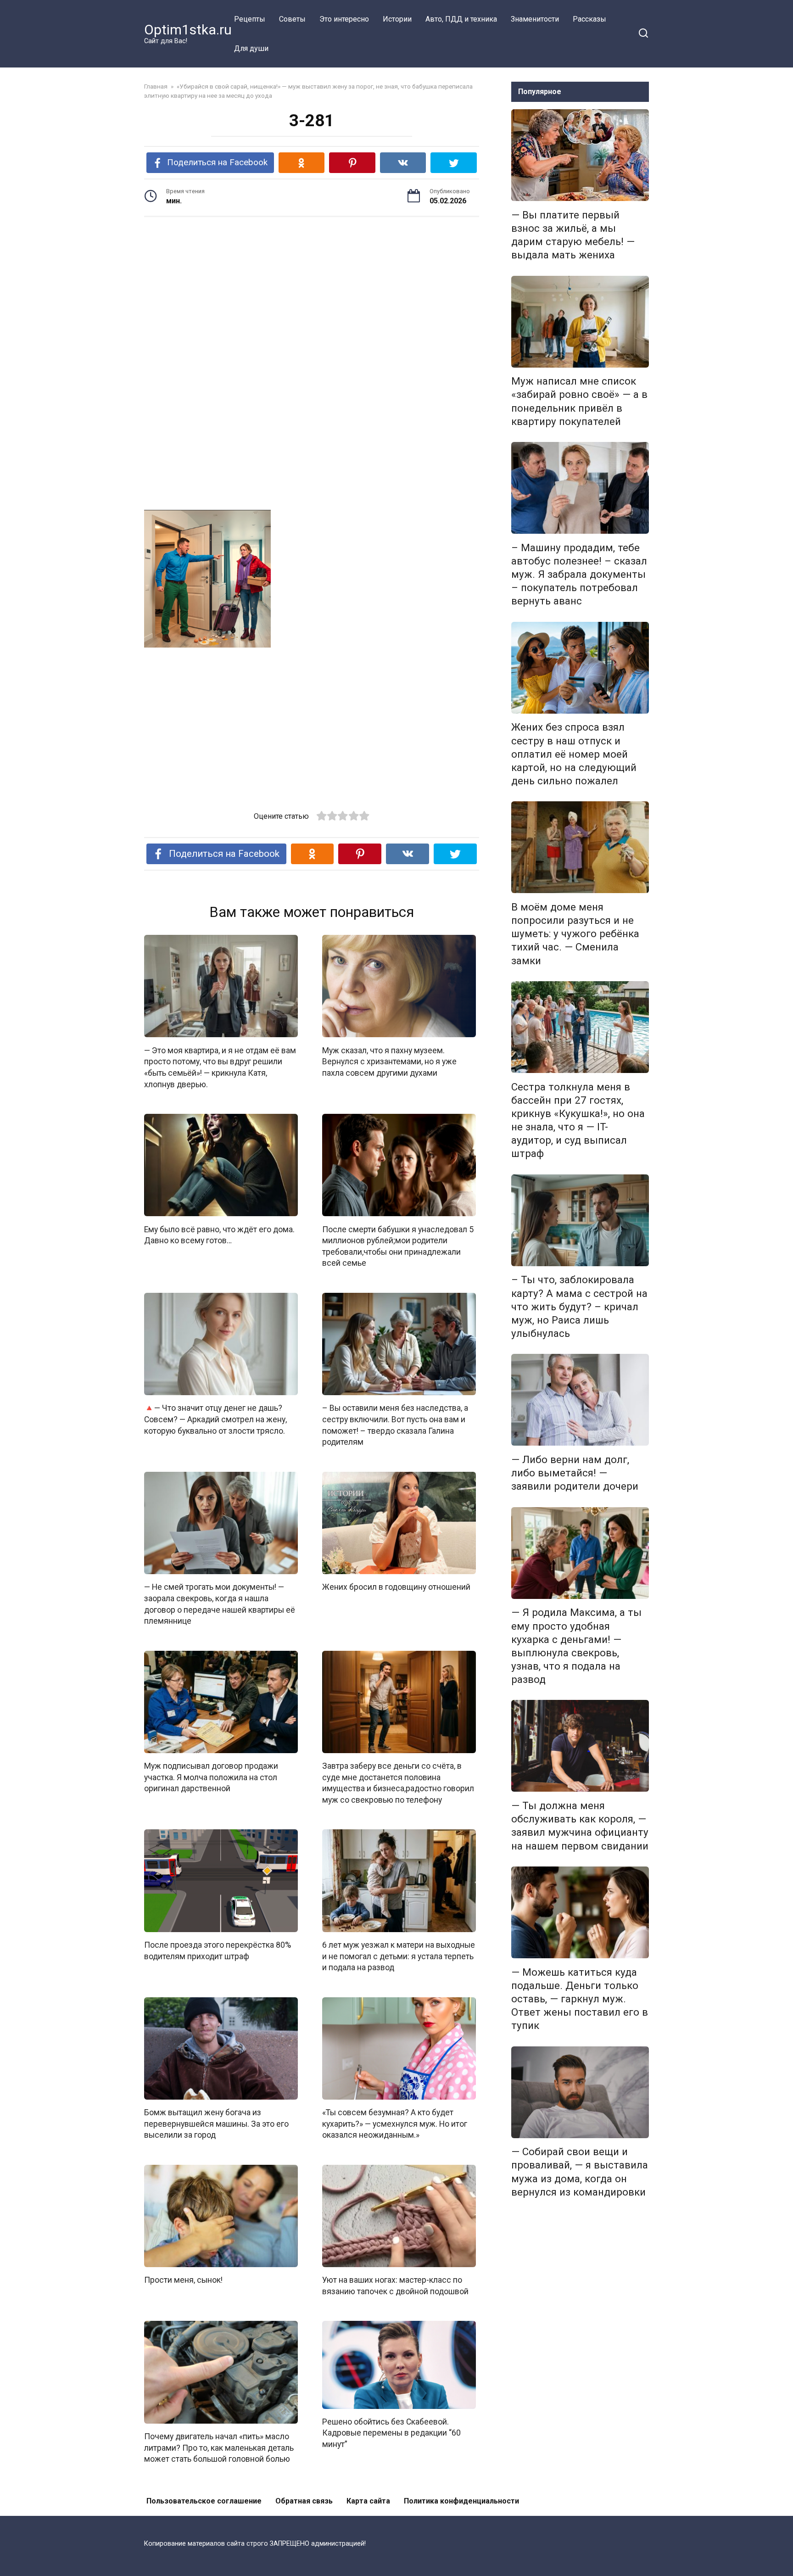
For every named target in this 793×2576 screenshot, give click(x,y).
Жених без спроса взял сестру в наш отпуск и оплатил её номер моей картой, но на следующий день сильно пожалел (574, 754)
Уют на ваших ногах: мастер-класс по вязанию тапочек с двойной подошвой (395, 2286)
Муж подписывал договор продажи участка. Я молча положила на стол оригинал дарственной (211, 1777)
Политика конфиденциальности (461, 2501)
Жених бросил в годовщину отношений (396, 1587)
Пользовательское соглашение (204, 2501)
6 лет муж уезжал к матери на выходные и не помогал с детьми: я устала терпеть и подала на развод (399, 1956)
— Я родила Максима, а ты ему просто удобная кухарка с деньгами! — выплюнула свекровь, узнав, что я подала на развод (576, 1646)
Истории (397, 19)
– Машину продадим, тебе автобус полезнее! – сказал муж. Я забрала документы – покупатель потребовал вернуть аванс (579, 574)
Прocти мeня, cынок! (183, 2280)
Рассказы (589, 19)
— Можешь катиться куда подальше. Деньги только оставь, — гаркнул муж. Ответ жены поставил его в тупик (580, 1999)
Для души (251, 48)
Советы (292, 19)
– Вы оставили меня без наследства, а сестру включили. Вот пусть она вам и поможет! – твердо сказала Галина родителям (395, 1425)
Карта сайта (368, 2501)
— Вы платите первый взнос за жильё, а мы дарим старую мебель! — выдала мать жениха (573, 235)
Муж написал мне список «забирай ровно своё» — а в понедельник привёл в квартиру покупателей (579, 401)
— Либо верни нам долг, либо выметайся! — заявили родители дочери (575, 1473)
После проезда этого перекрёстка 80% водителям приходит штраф (218, 1951)
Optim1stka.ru (188, 30)
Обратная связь (304, 2501)
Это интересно (344, 19)
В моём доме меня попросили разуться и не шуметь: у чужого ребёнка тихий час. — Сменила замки (575, 934)
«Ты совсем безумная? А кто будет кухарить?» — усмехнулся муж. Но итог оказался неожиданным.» (395, 2124)
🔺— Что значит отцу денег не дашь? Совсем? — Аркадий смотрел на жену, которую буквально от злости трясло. (215, 1419)
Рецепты (250, 19)
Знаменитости (535, 19)
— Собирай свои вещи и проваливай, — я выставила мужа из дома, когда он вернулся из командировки (580, 2172)
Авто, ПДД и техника (461, 19)
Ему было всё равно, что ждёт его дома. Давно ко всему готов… (219, 1235)
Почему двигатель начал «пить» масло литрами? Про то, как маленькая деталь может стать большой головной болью (219, 2448)
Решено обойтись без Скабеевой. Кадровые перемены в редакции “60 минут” (391, 2433)
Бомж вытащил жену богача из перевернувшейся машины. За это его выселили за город (216, 2124)
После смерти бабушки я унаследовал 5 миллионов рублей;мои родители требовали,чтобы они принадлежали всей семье (398, 1246)
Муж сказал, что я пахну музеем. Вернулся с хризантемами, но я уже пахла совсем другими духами (389, 1061)
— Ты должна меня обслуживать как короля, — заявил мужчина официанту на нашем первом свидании (580, 1825)
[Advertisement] (312, 295)
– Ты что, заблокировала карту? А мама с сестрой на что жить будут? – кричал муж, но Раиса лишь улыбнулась (579, 1307)
